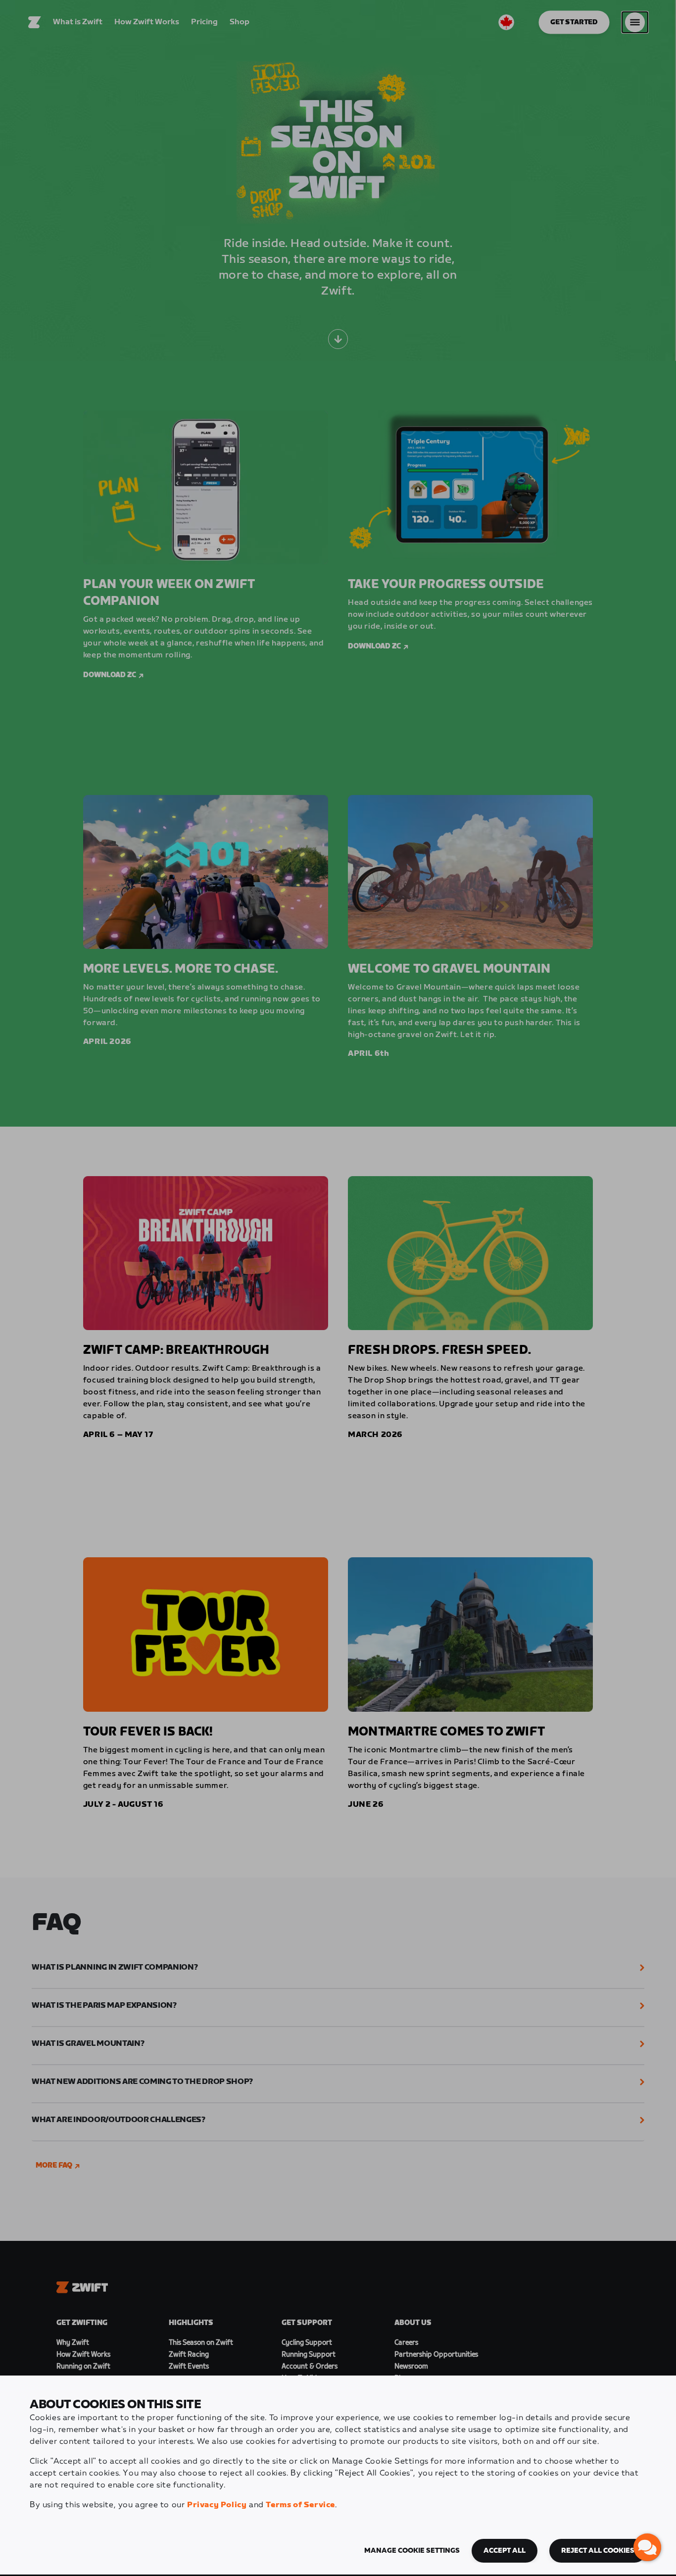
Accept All (505, 2551)
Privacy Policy (217, 2505)
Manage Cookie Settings (412, 2551)
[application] (647, 2547)
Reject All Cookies (598, 2551)
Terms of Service (300, 2505)
